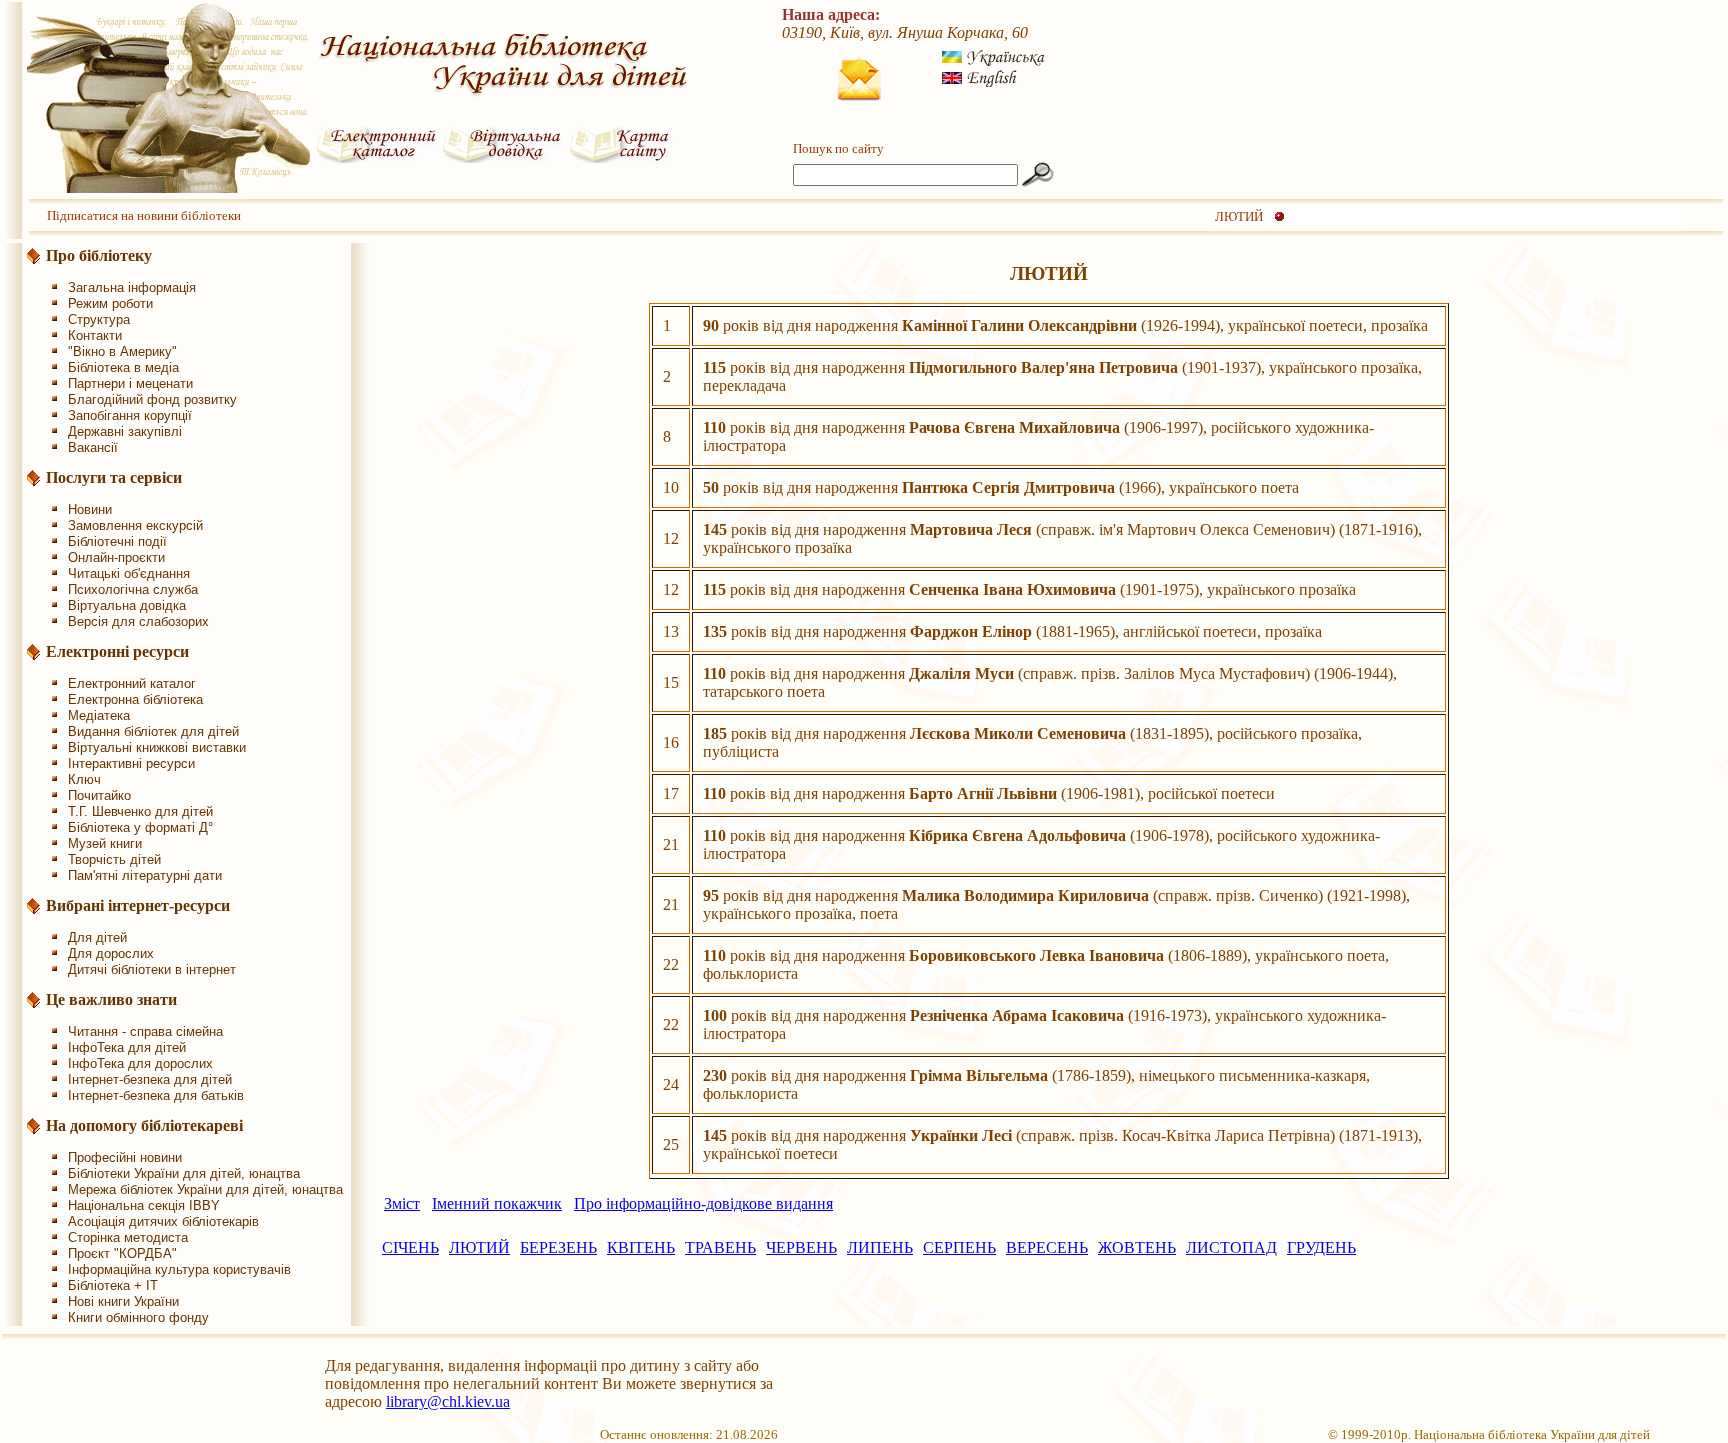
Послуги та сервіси (114, 477)
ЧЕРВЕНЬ (801, 1247)
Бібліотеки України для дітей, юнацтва (184, 1173)
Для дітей (97, 937)
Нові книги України (123, 1301)
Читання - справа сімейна (145, 1031)
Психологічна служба (133, 589)
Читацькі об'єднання (129, 573)
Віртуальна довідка (127, 605)
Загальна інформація (132, 287)
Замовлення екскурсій (135, 525)
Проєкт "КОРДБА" (122, 1253)
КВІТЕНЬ (641, 1247)
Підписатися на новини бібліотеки (144, 215)
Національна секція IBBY (144, 1205)
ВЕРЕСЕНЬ (1047, 1247)
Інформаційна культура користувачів (179, 1269)
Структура (99, 319)
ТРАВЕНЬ (720, 1247)
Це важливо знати (111, 999)
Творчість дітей (114, 859)
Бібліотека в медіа (123, 367)
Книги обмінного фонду (138, 1317)
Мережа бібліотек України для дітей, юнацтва (205, 1189)
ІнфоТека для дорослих (140, 1063)
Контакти (95, 335)
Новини (90, 509)
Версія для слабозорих (138, 621)
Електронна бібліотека (135, 699)
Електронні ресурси (117, 651)
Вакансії (93, 447)
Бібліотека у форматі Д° (140, 827)
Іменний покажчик (497, 1203)
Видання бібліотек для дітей (153, 731)
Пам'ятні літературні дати (145, 875)
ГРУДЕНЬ (1321, 1247)
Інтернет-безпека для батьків (156, 1095)
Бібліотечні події (117, 541)
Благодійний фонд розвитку (152, 399)
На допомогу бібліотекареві (144, 1125)
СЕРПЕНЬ (959, 1247)
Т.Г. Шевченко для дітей (140, 811)
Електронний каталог (132, 683)
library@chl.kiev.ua (448, 1401)
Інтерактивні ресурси (131, 763)
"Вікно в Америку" (122, 351)
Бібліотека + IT (113, 1285)
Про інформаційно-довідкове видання (703, 1203)
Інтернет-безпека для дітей (150, 1079)
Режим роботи (110, 303)
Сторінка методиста (128, 1237)
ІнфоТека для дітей (127, 1047)
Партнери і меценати (130, 383)
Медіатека (99, 715)
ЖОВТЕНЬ (1137, 1247)
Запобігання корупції (130, 415)
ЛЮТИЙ (1239, 216)
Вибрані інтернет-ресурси (138, 905)
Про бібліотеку (99, 255)
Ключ (84, 779)
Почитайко (99, 795)
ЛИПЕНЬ (880, 1247)
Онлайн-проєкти (116, 557)
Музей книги (105, 843)
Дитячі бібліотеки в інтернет (152, 969)
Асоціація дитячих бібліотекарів (163, 1221)
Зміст (402, 1203)
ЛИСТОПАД (1231, 1247)
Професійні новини (125, 1157)
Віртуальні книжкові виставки (157, 747)
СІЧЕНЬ (410, 1247)
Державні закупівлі (125, 431)
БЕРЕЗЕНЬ (558, 1247)
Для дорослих (111, 953)
